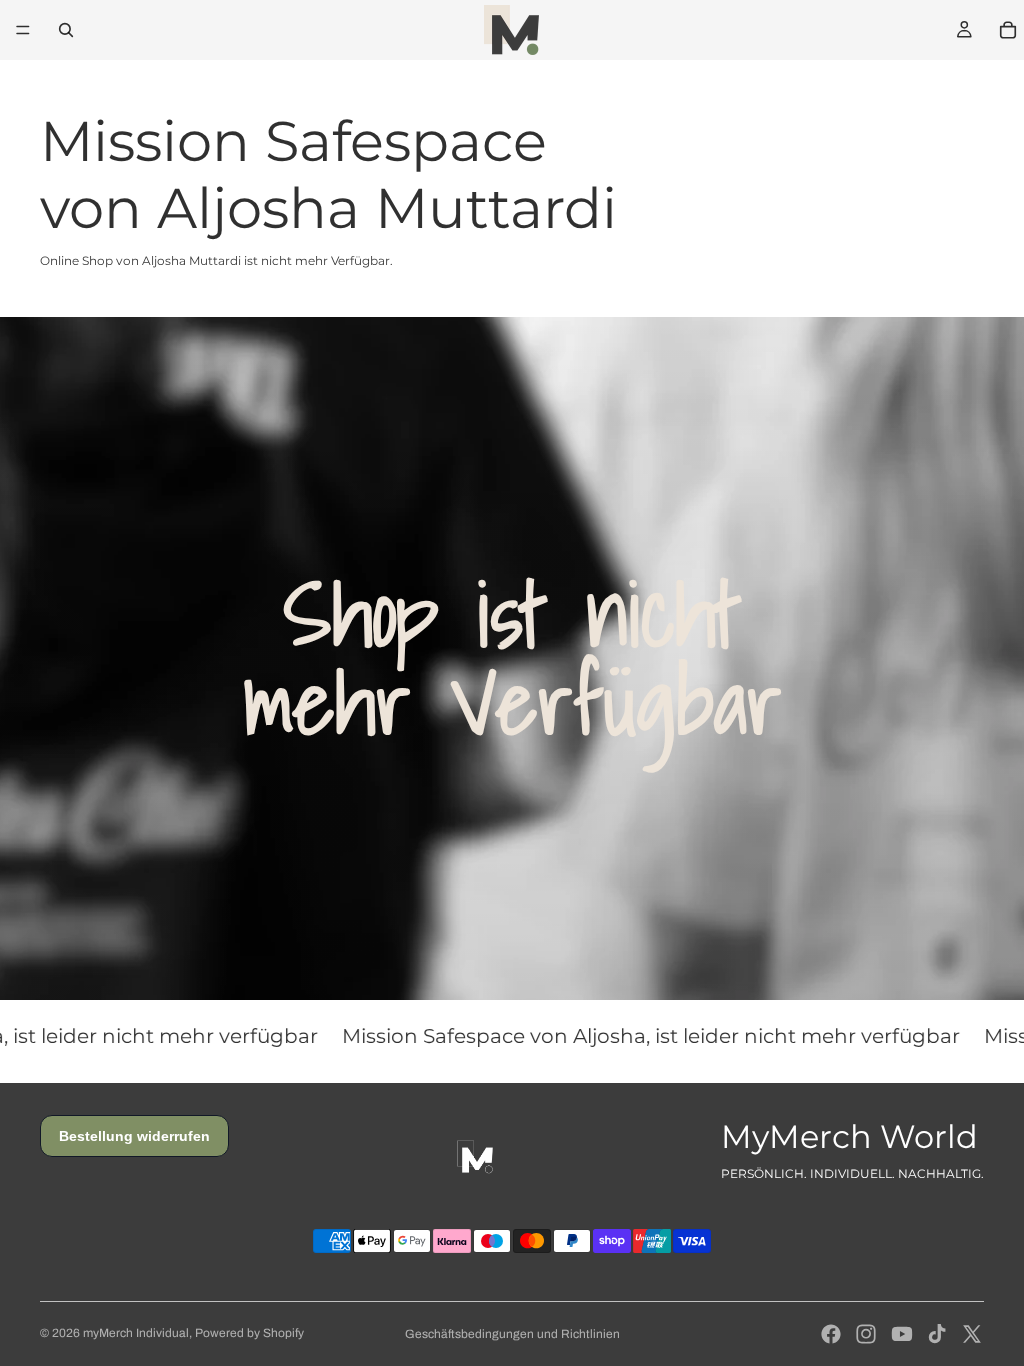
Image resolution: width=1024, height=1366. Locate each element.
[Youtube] (902, 1334)
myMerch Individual (136, 1333)
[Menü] (23, 30)
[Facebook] (831, 1334)
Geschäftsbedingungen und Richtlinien (512, 1334)
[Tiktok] (937, 1334)
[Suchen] (66, 30)
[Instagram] (866, 1334)
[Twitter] (972, 1334)
